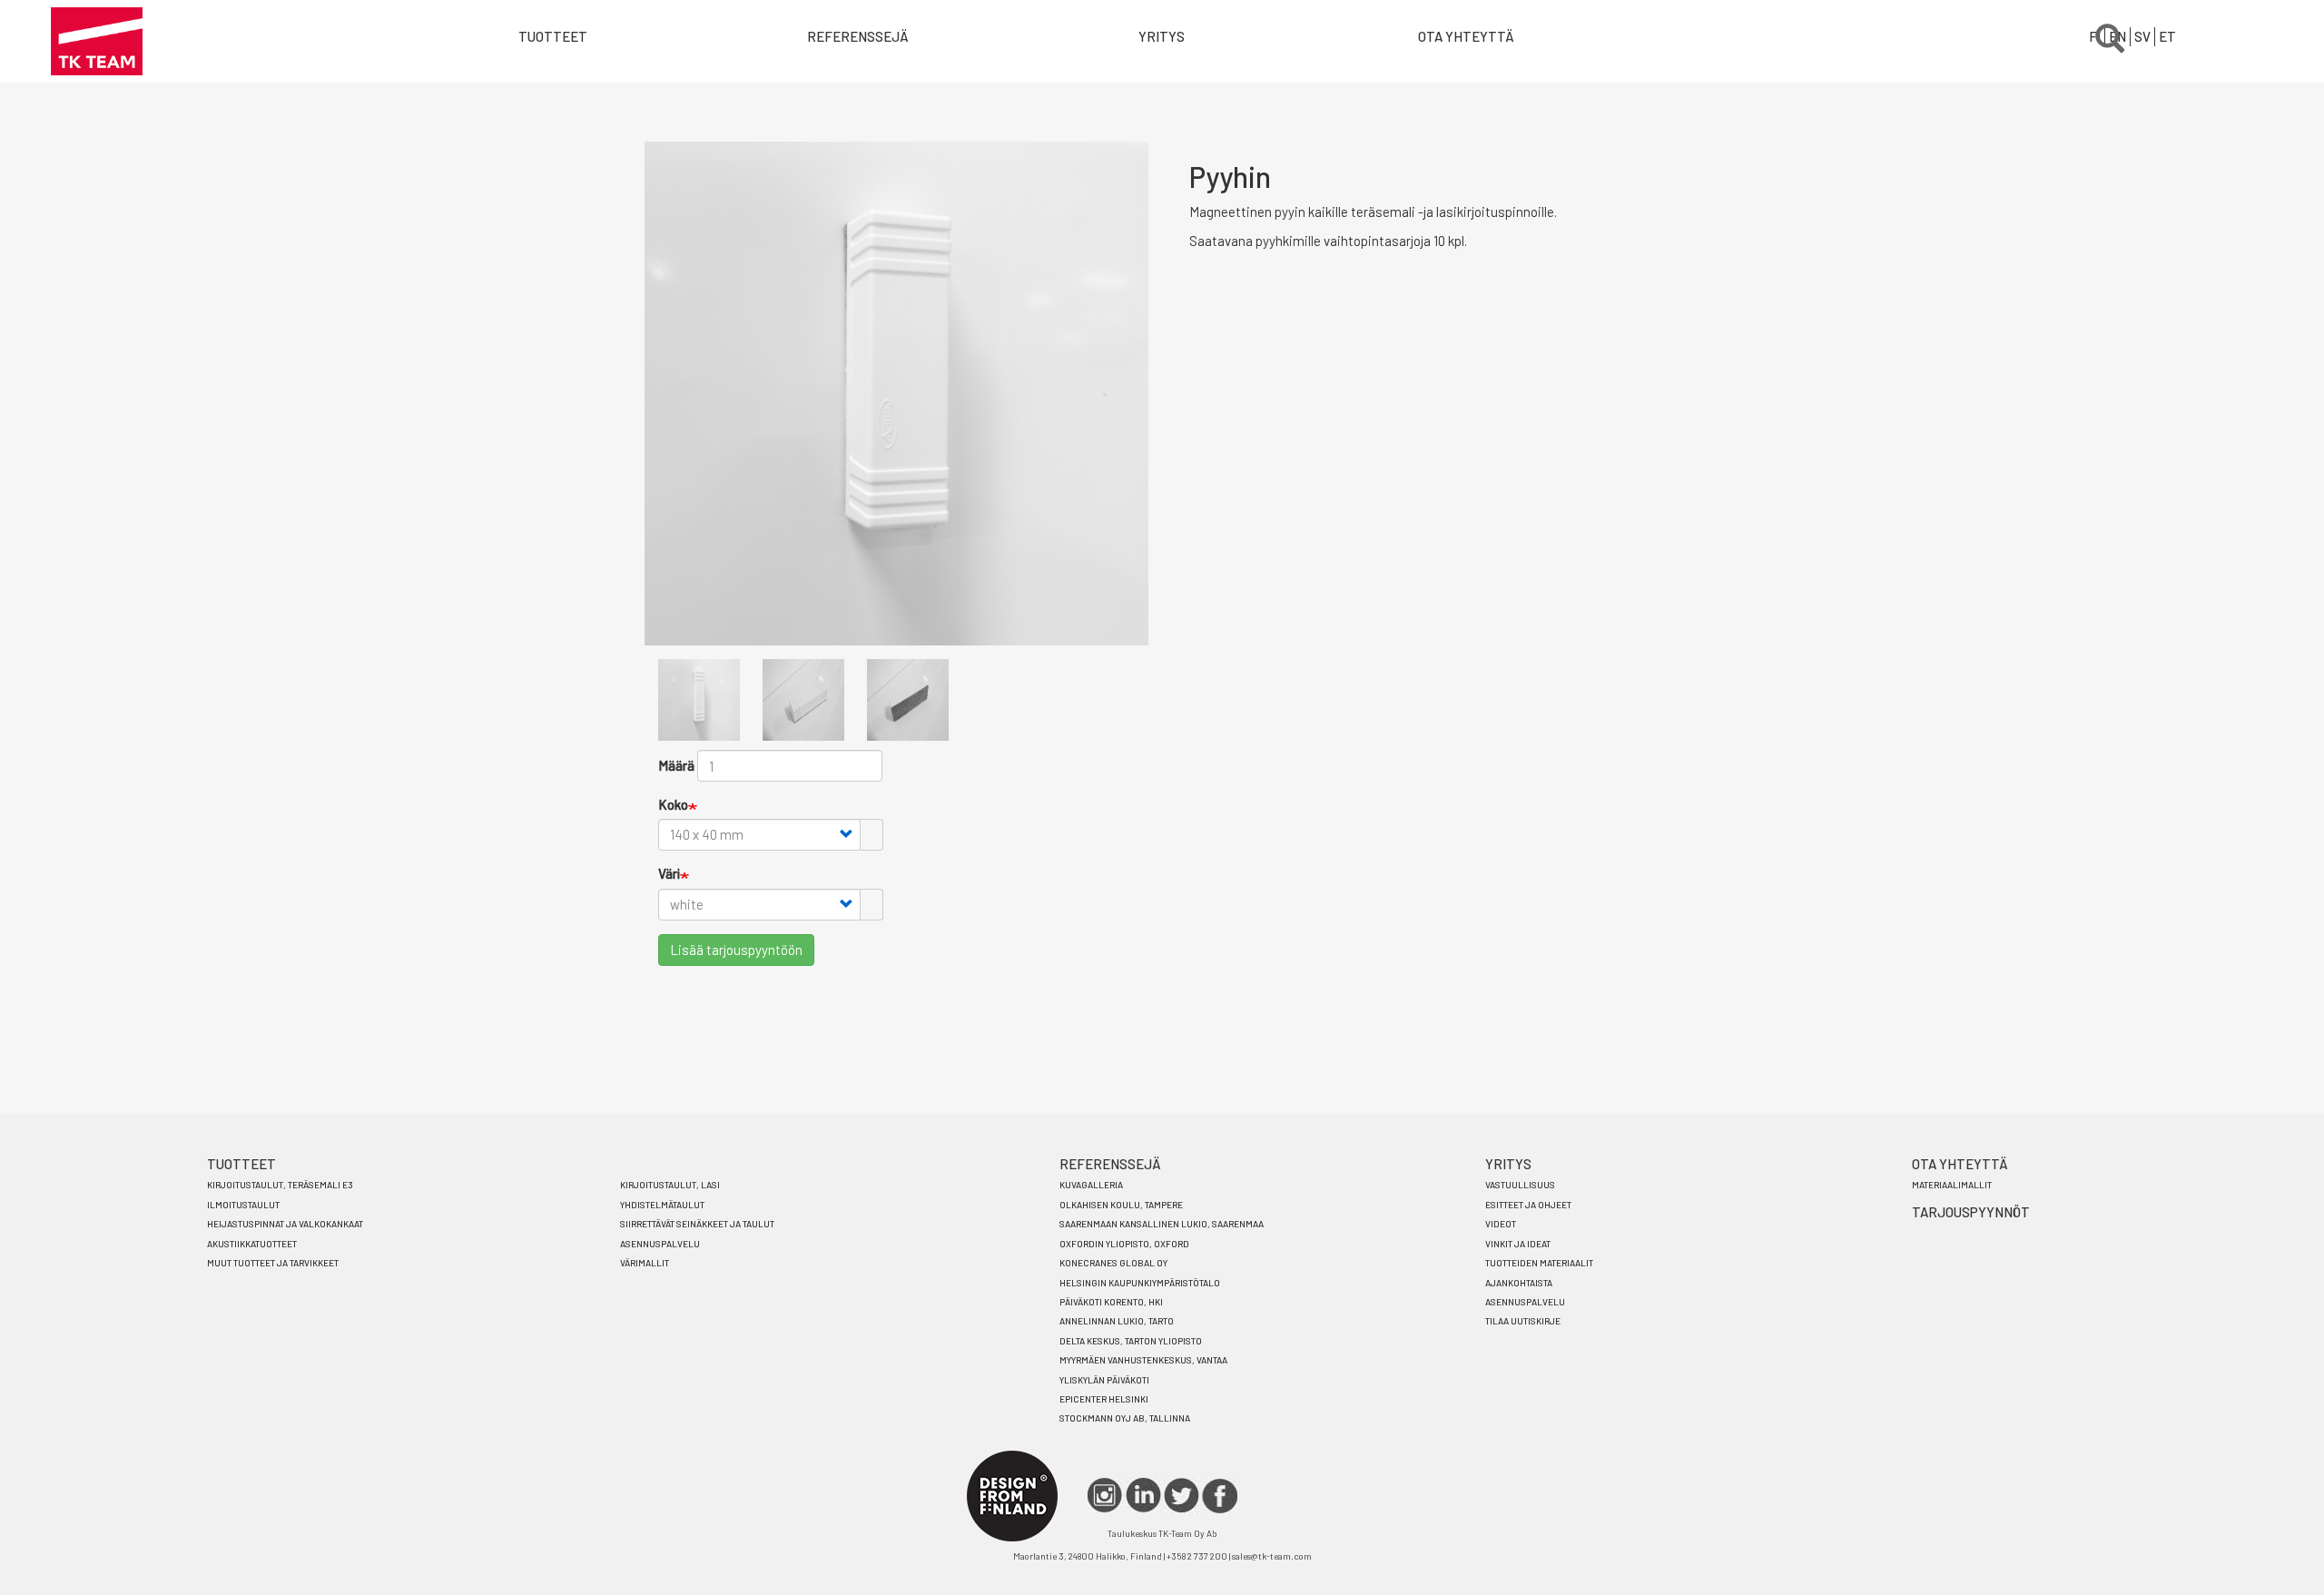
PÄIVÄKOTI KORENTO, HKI (1111, 1302)
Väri (669, 873)
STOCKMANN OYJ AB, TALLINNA (1125, 1418)
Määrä (676, 765)
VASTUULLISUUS (1520, 1185)
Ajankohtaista (1519, 1283)
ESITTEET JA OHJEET (1528, 1205)
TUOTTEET (241, 1164)
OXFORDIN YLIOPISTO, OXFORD (1124, 1244)
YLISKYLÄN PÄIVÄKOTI (1104, 1380)
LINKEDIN (1143, 1496)
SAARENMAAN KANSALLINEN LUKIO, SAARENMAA (1162, 1224)
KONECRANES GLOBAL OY (1113, 1263)
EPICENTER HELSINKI (1104, 1399)
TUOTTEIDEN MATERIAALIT (1539, 1263)
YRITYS (1162, 36)
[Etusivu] (97, 41)
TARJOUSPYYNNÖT (1971, 1212)
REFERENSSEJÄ (1110, 1164)
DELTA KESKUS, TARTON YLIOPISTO (1131, 1341)
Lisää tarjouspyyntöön (736, 950)
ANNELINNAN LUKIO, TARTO (1117, 1321)
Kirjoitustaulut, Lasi (670, 1185)
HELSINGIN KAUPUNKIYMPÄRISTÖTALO (1140, 1283)
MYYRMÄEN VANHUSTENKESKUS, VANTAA (1143, 1360)
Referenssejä (858, 36)
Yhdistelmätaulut (662, 1205)
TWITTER (1182, 1496)
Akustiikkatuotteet (252, 1244)
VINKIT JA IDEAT (1518, 1244)
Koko (673, 804)
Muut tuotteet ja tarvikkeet (273, 1263)
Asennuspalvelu (660, 1244)
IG (1105, 1496)
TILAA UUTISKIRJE (1523, 1321)
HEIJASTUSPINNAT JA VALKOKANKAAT (285, 1224)
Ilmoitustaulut (243, 1205)
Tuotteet (553, 36)
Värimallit (645, 1263)
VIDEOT (1501, 1224)
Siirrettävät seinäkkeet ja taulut (697, 1224)
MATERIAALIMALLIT (1952, 1185)
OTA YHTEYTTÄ (1466, 36)
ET (2167, 36)
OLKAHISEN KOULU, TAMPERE (1121, 1205)
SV (2142, 36)
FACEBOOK (1220, 1496)
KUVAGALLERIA (1091, 1185)
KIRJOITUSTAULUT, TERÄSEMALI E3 (280, 1185)
